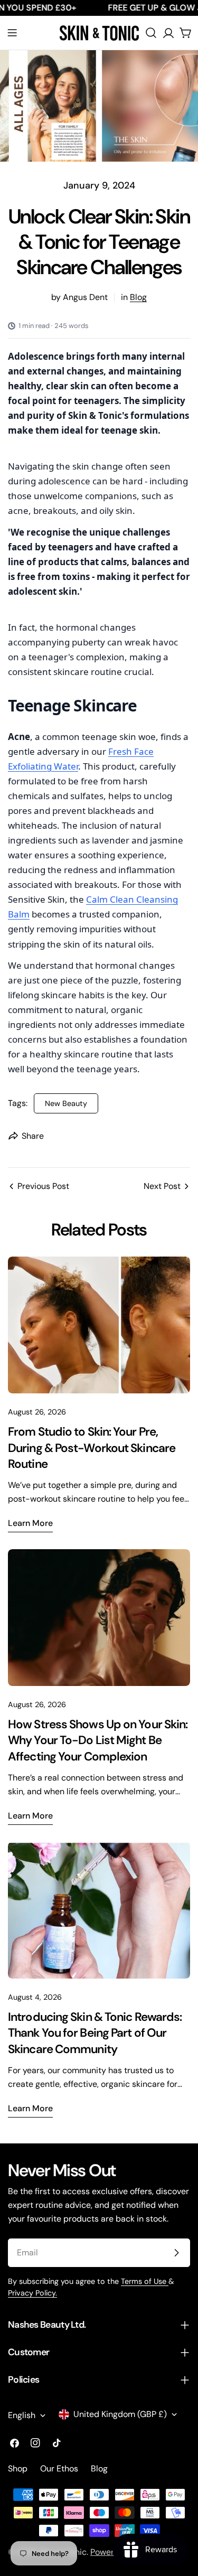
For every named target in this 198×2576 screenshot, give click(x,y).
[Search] (151, 33)
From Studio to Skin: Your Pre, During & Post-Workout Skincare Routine (92, 1448)
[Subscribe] (176, 2253)
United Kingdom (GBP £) (120, 2414)
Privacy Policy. (32, 2293)
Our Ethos (59, 2469)
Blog (138, 297)
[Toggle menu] (12, 33)
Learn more (30, 1523)
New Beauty (66, 1103)
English (22, 2415)
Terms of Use (145, 2281)
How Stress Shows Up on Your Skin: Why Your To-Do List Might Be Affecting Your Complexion (98, 1740)
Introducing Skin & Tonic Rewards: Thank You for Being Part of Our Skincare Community (95, 2033)
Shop (18, 2469)
